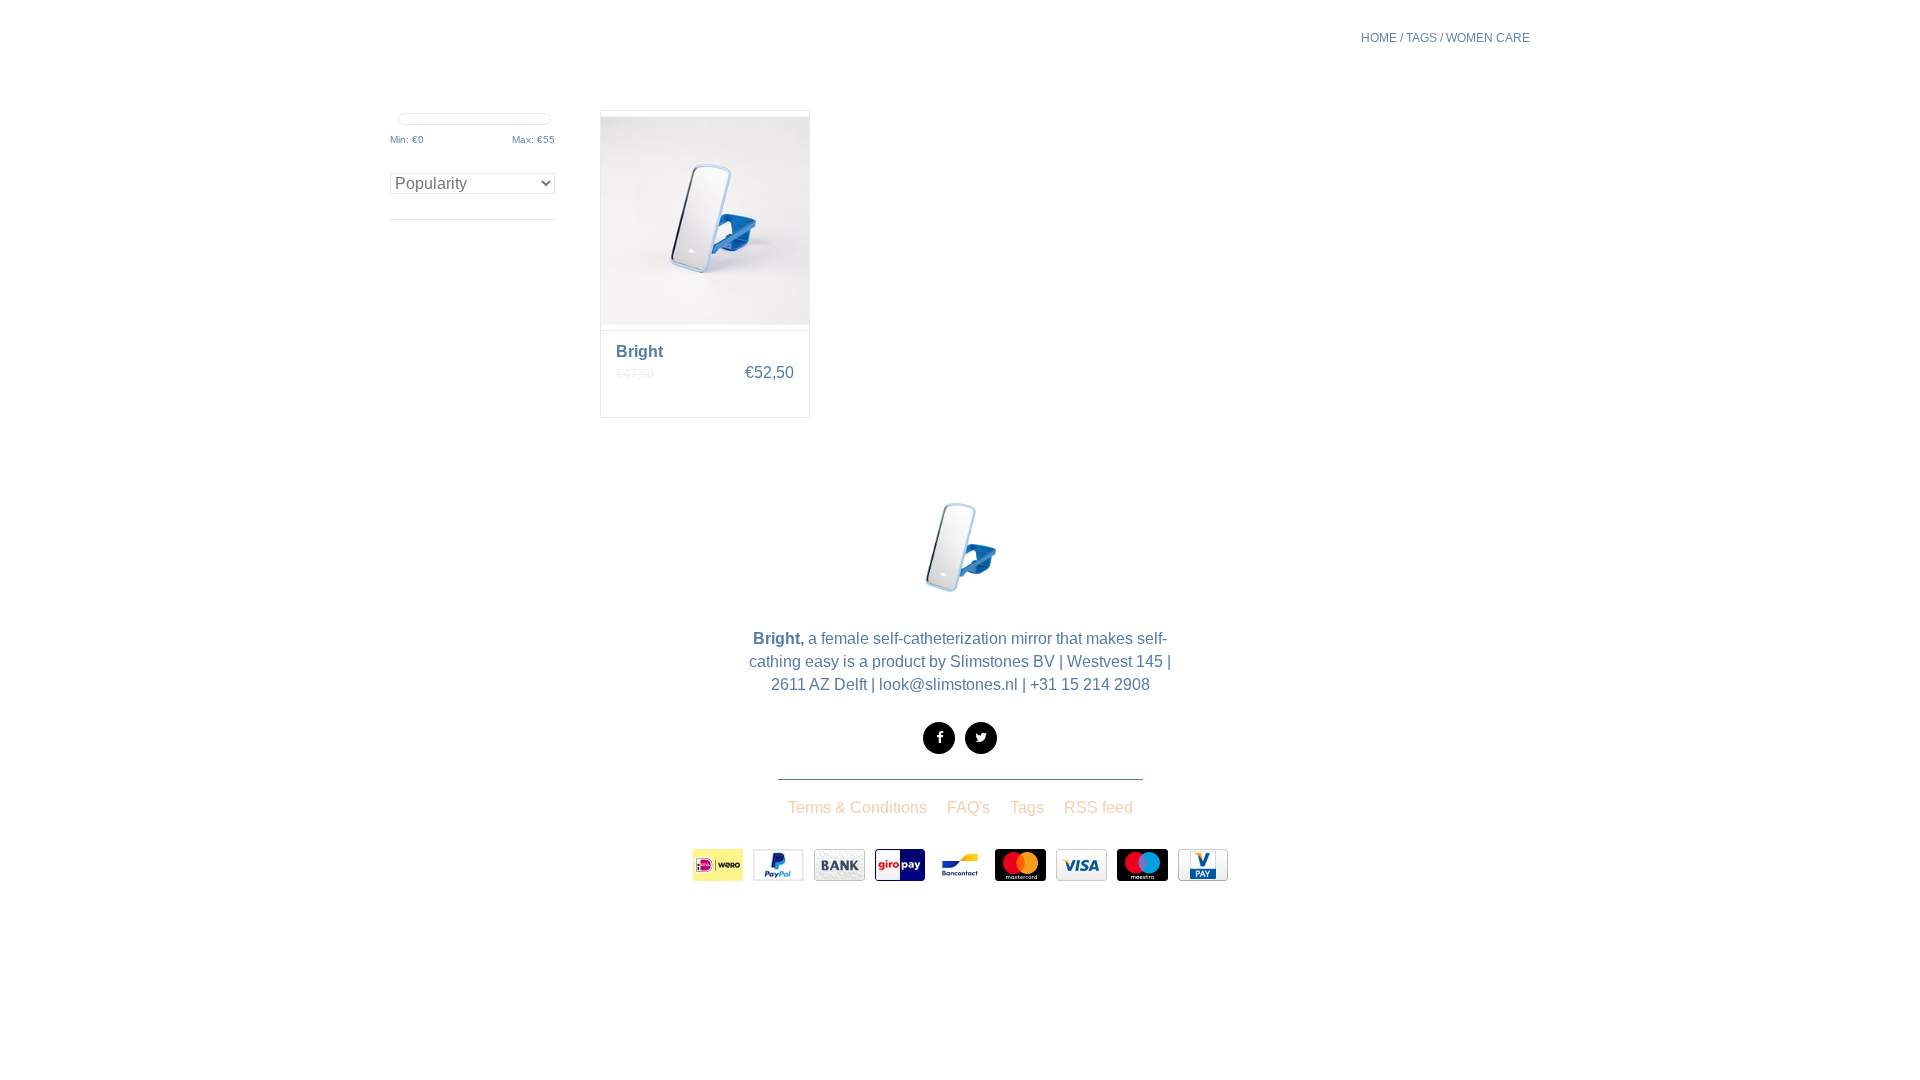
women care (1488, 38)
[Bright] (705, 220)
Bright (639, 351)
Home (1379, 38)
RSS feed (1098, 807)
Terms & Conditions (857, 807)
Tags (1421, 38)
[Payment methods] (718, 865)
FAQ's (968, 807)
